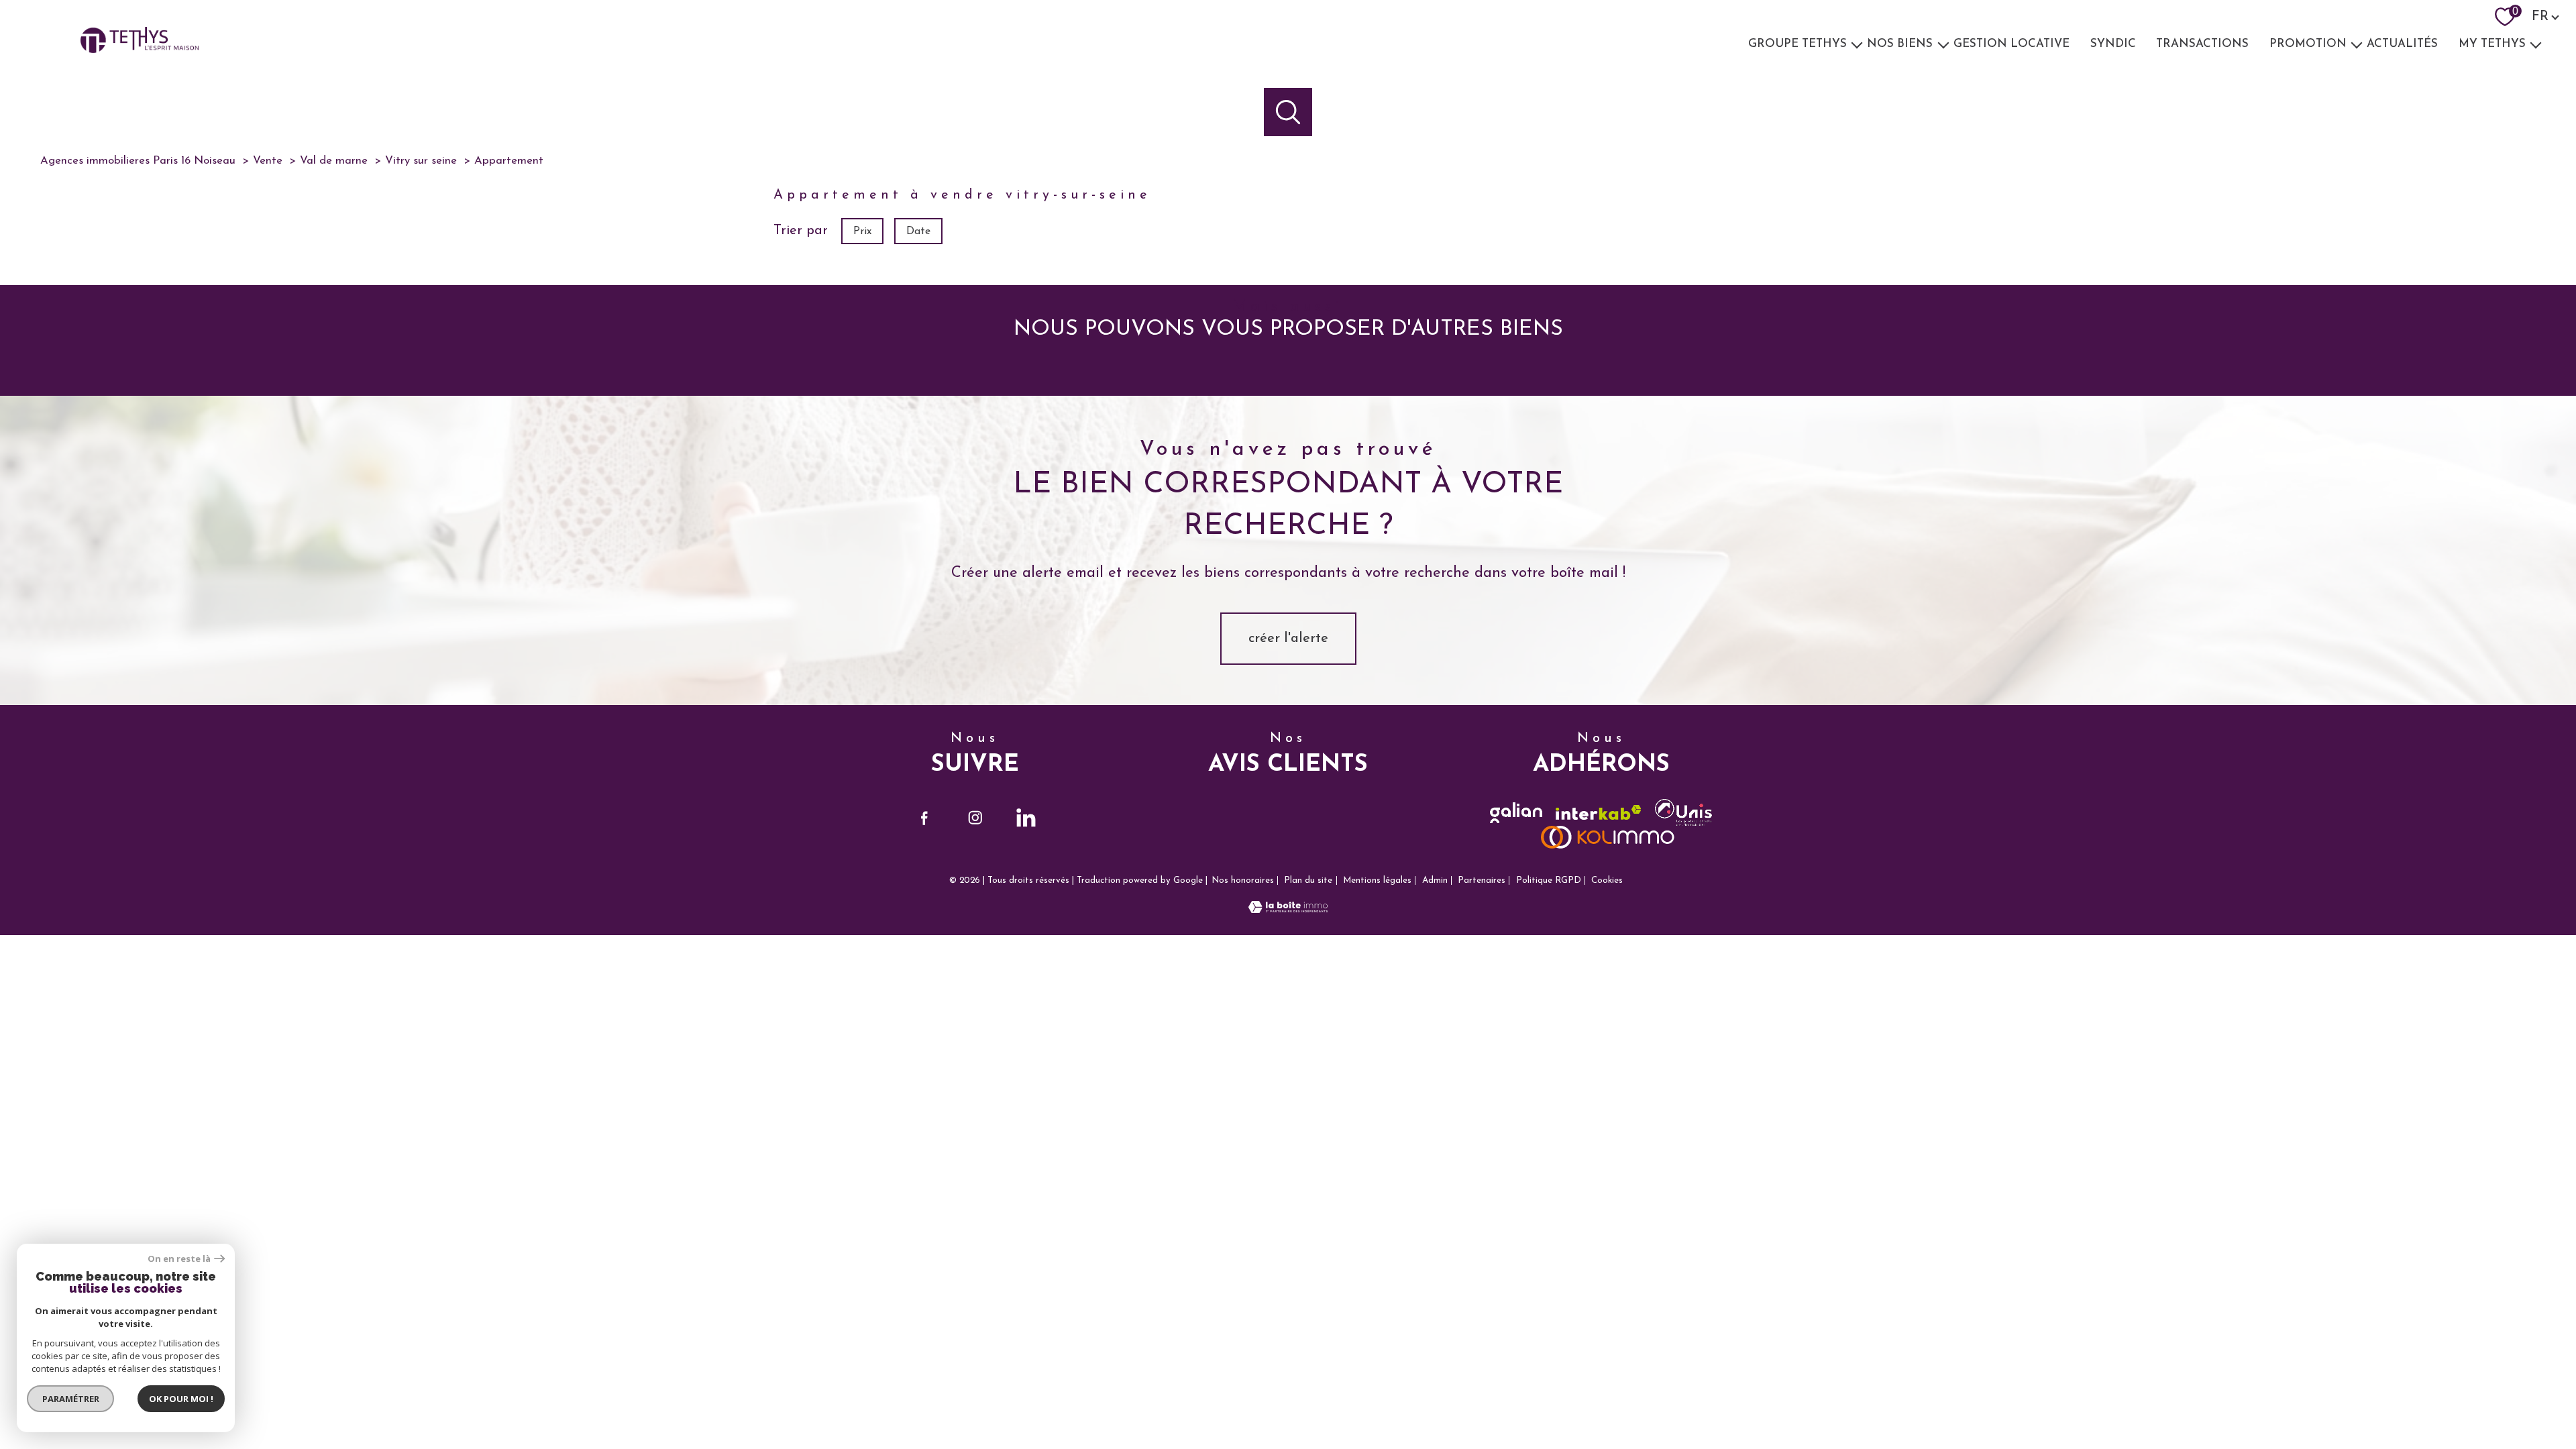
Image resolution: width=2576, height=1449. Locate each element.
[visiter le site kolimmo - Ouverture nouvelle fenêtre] (1608, 837)
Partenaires (1482, 880)
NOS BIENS (1900, 44)
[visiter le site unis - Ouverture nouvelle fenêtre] (1683, 812)
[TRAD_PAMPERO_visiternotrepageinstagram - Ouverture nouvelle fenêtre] (975, 818)
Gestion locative (2011, 44)
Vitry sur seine (421, 161)
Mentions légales (1377, 880)
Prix (862, 231)
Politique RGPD (1549, 880)
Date (918, 231)
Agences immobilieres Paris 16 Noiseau (138, 161)
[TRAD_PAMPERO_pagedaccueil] (140, 50)
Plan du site (1308, 880)
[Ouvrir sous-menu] (1857, 44)
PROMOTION (2308, 44)
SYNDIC (2113, 44)
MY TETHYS (2492, 44)
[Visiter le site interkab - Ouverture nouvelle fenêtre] (1599, 813)
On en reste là (179, 1259)
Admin (1435, 880)
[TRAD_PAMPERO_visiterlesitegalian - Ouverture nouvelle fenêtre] (1516, 813)
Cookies (1607, 880)
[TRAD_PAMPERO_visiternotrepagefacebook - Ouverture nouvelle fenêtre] (924, 818)
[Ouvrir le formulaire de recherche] (1288, 112)
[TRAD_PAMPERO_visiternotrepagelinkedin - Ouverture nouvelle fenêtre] (1026, 818)
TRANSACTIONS (2202, 44)
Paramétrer (71, 1399)
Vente (268, 161)
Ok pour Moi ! (181, 1399)
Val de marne (334, 161)
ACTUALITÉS (2403, 44)
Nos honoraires (1243, 880)
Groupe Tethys (1797, 44)
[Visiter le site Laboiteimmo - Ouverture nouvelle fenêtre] (1288, 910)
